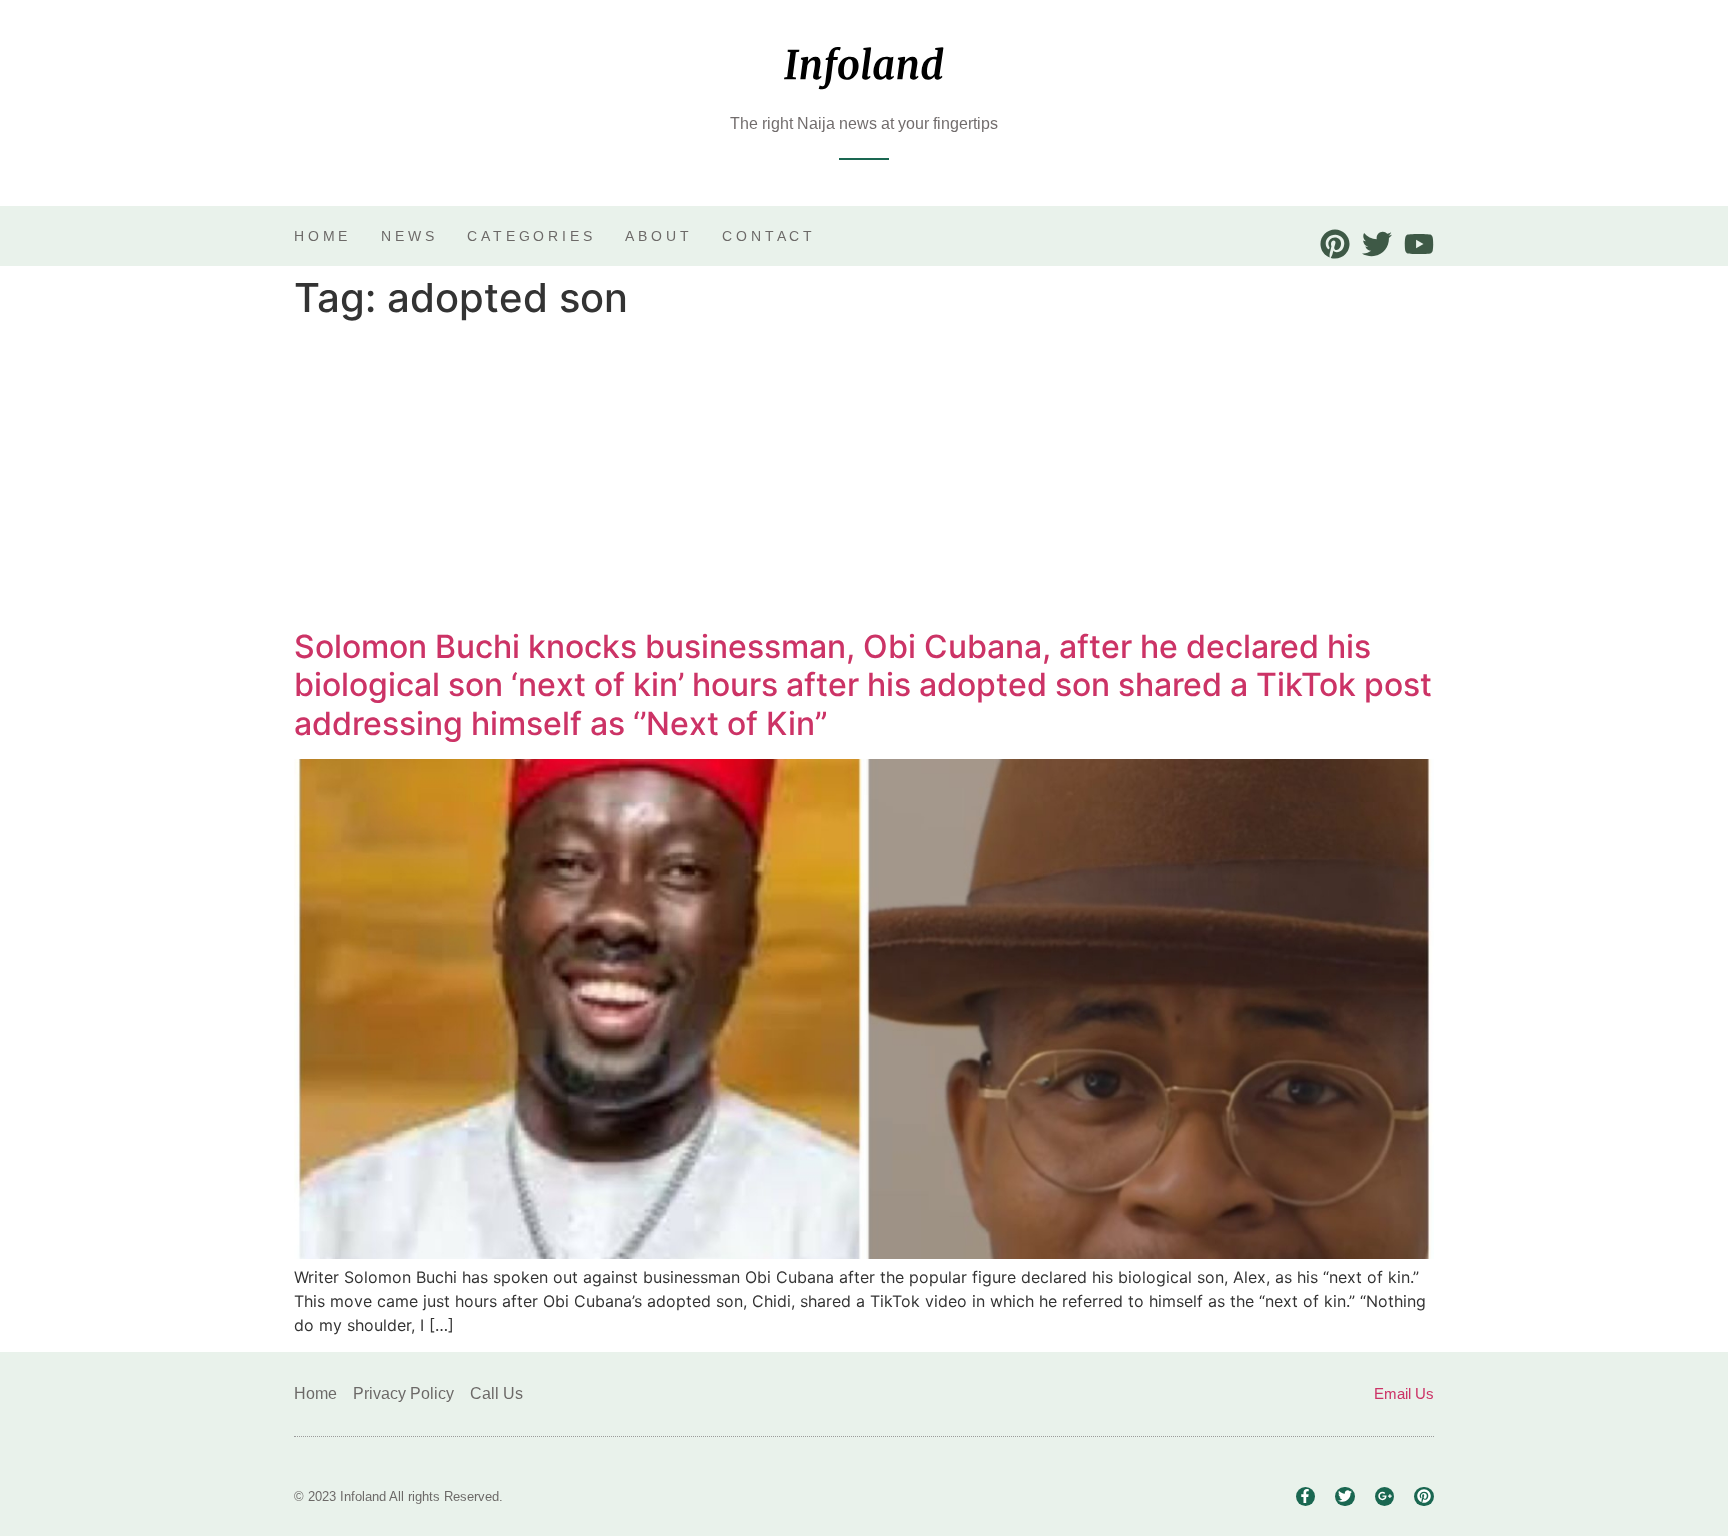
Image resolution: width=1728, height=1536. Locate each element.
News (409, 236)
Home (322, 236)
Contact (769, 236)
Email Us (1404, 1393)
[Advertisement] (864, 478)
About (658, 236)
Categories (531, 236)
